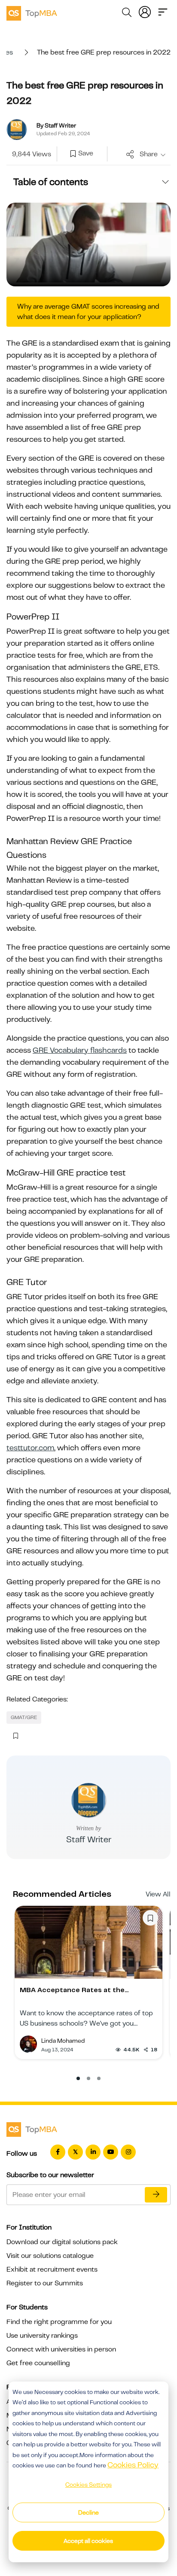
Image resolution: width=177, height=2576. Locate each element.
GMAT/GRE (24, 1717)
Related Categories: (37, 1699)
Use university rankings (42, 2336)
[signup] (73, 154)
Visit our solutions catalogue (50, 2256)
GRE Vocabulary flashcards (80, 1050)
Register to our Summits (45, 2283)
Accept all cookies (88, 2541)
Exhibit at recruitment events (52, 2269)
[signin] (145, 11)
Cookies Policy (133, 2465)
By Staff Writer (56, 125)
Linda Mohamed (63, 2041)
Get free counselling (38, 2363)
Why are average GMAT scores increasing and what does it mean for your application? (88, 312)
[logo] (32, 12)
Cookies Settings (88, 2485)
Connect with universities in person (61, 2349)
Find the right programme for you (59, 2322)
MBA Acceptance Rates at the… (74, 1990)
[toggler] (163, 11)
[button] (78, 2078)
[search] (127, 14)
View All (158, 1894)
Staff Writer (89, 1839)
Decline (88, 2512)
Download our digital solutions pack (62, 2242)
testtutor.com (30, 1448)
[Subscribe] (156, 2195)
